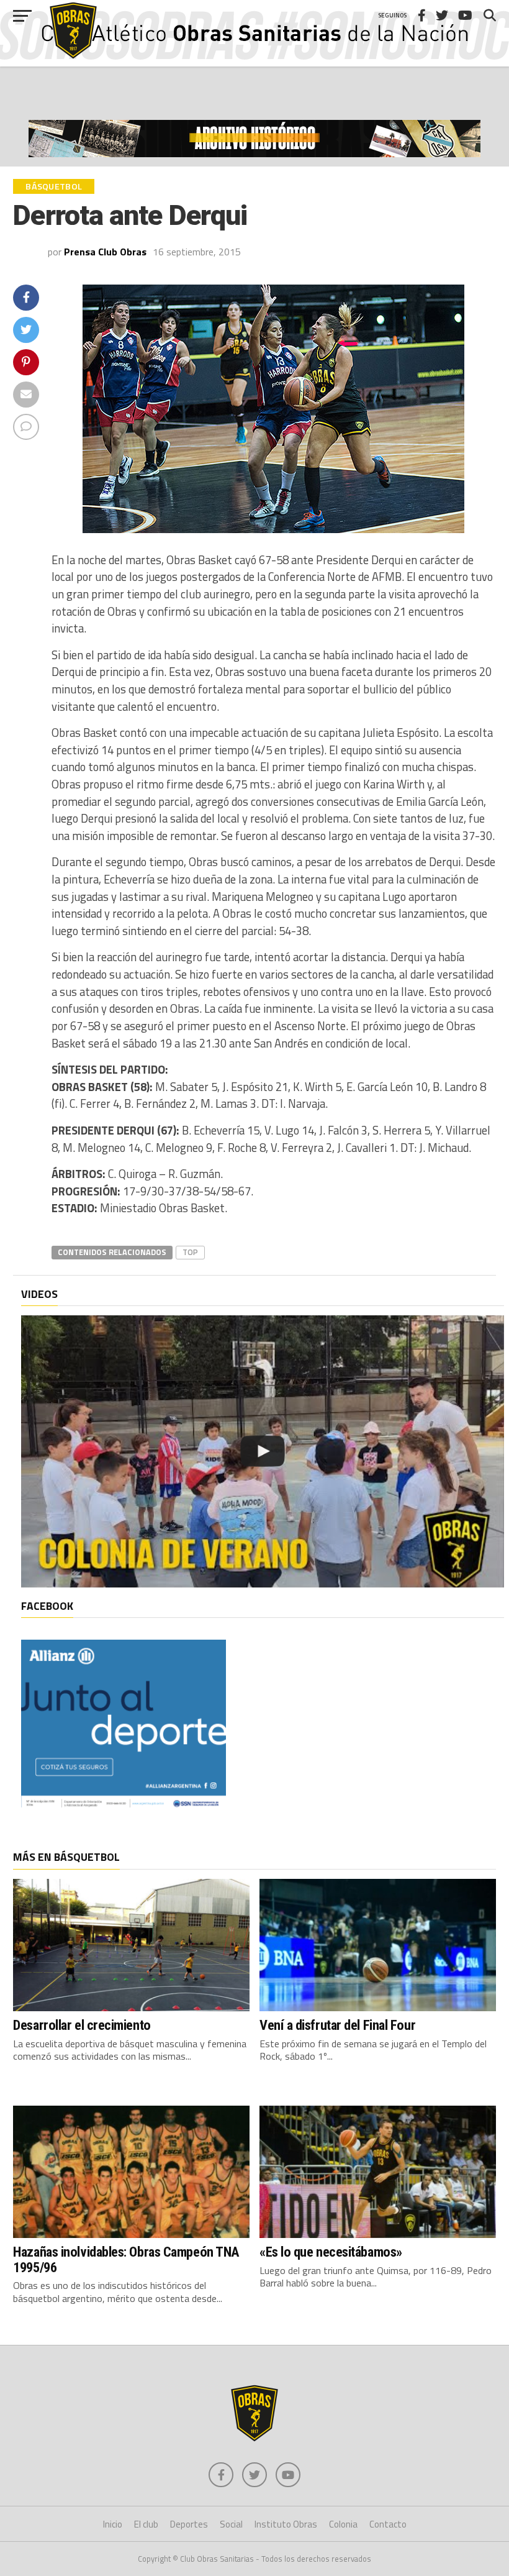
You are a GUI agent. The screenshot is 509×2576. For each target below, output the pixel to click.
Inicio (113, 2524)
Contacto (388, 2524)
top (190, 1252)
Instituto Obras (286, 2524)
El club (146, 2524)
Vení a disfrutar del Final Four (337, 2025)
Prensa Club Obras (105, 252)
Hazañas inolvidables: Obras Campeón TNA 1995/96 (126, 2259)
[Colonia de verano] (262, 1451)
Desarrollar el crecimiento (82, 2025)
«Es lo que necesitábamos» (331, 2252)
